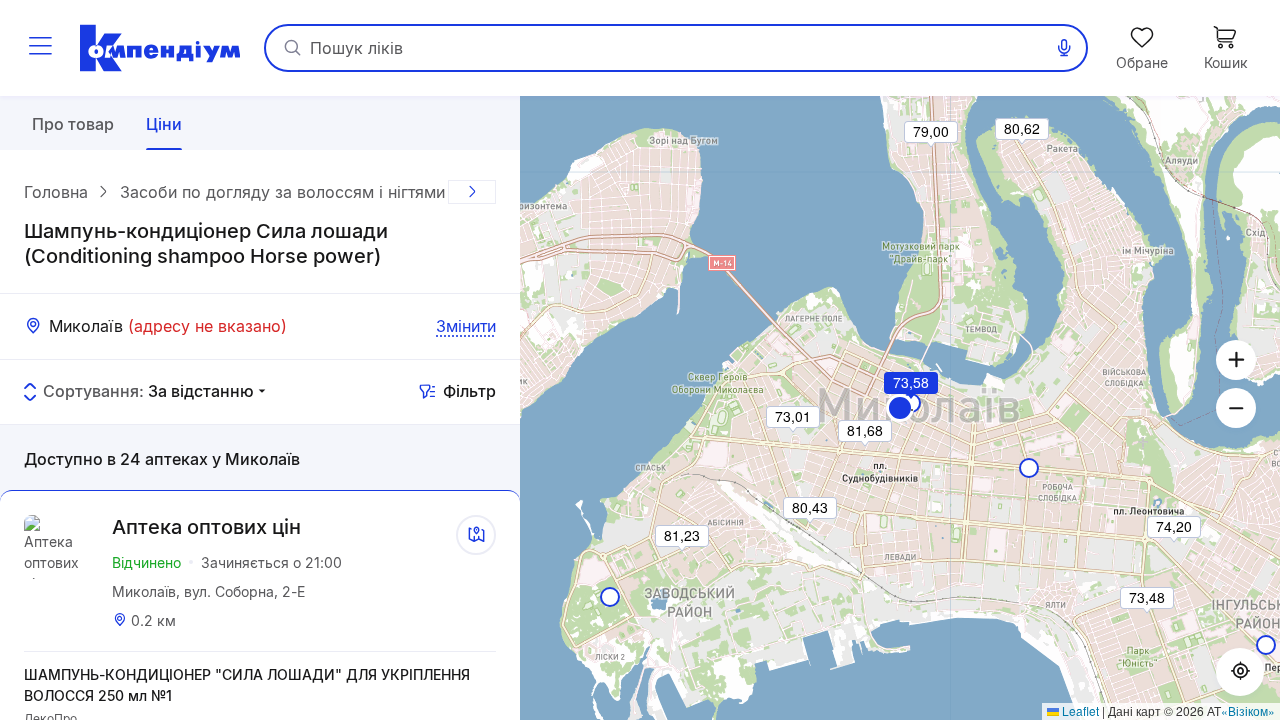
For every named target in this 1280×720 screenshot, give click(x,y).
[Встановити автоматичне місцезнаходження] (1240, 672)
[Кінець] (472, 192)
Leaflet (1079, 710)
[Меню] (40, 48)
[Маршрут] (476, 535)
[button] (900, 408)
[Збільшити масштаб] (1236, 360)
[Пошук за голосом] (1064, 48)
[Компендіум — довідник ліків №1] (160, 48)
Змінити (466, 326)
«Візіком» (1248, 710)
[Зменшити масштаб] (1236, 408)
